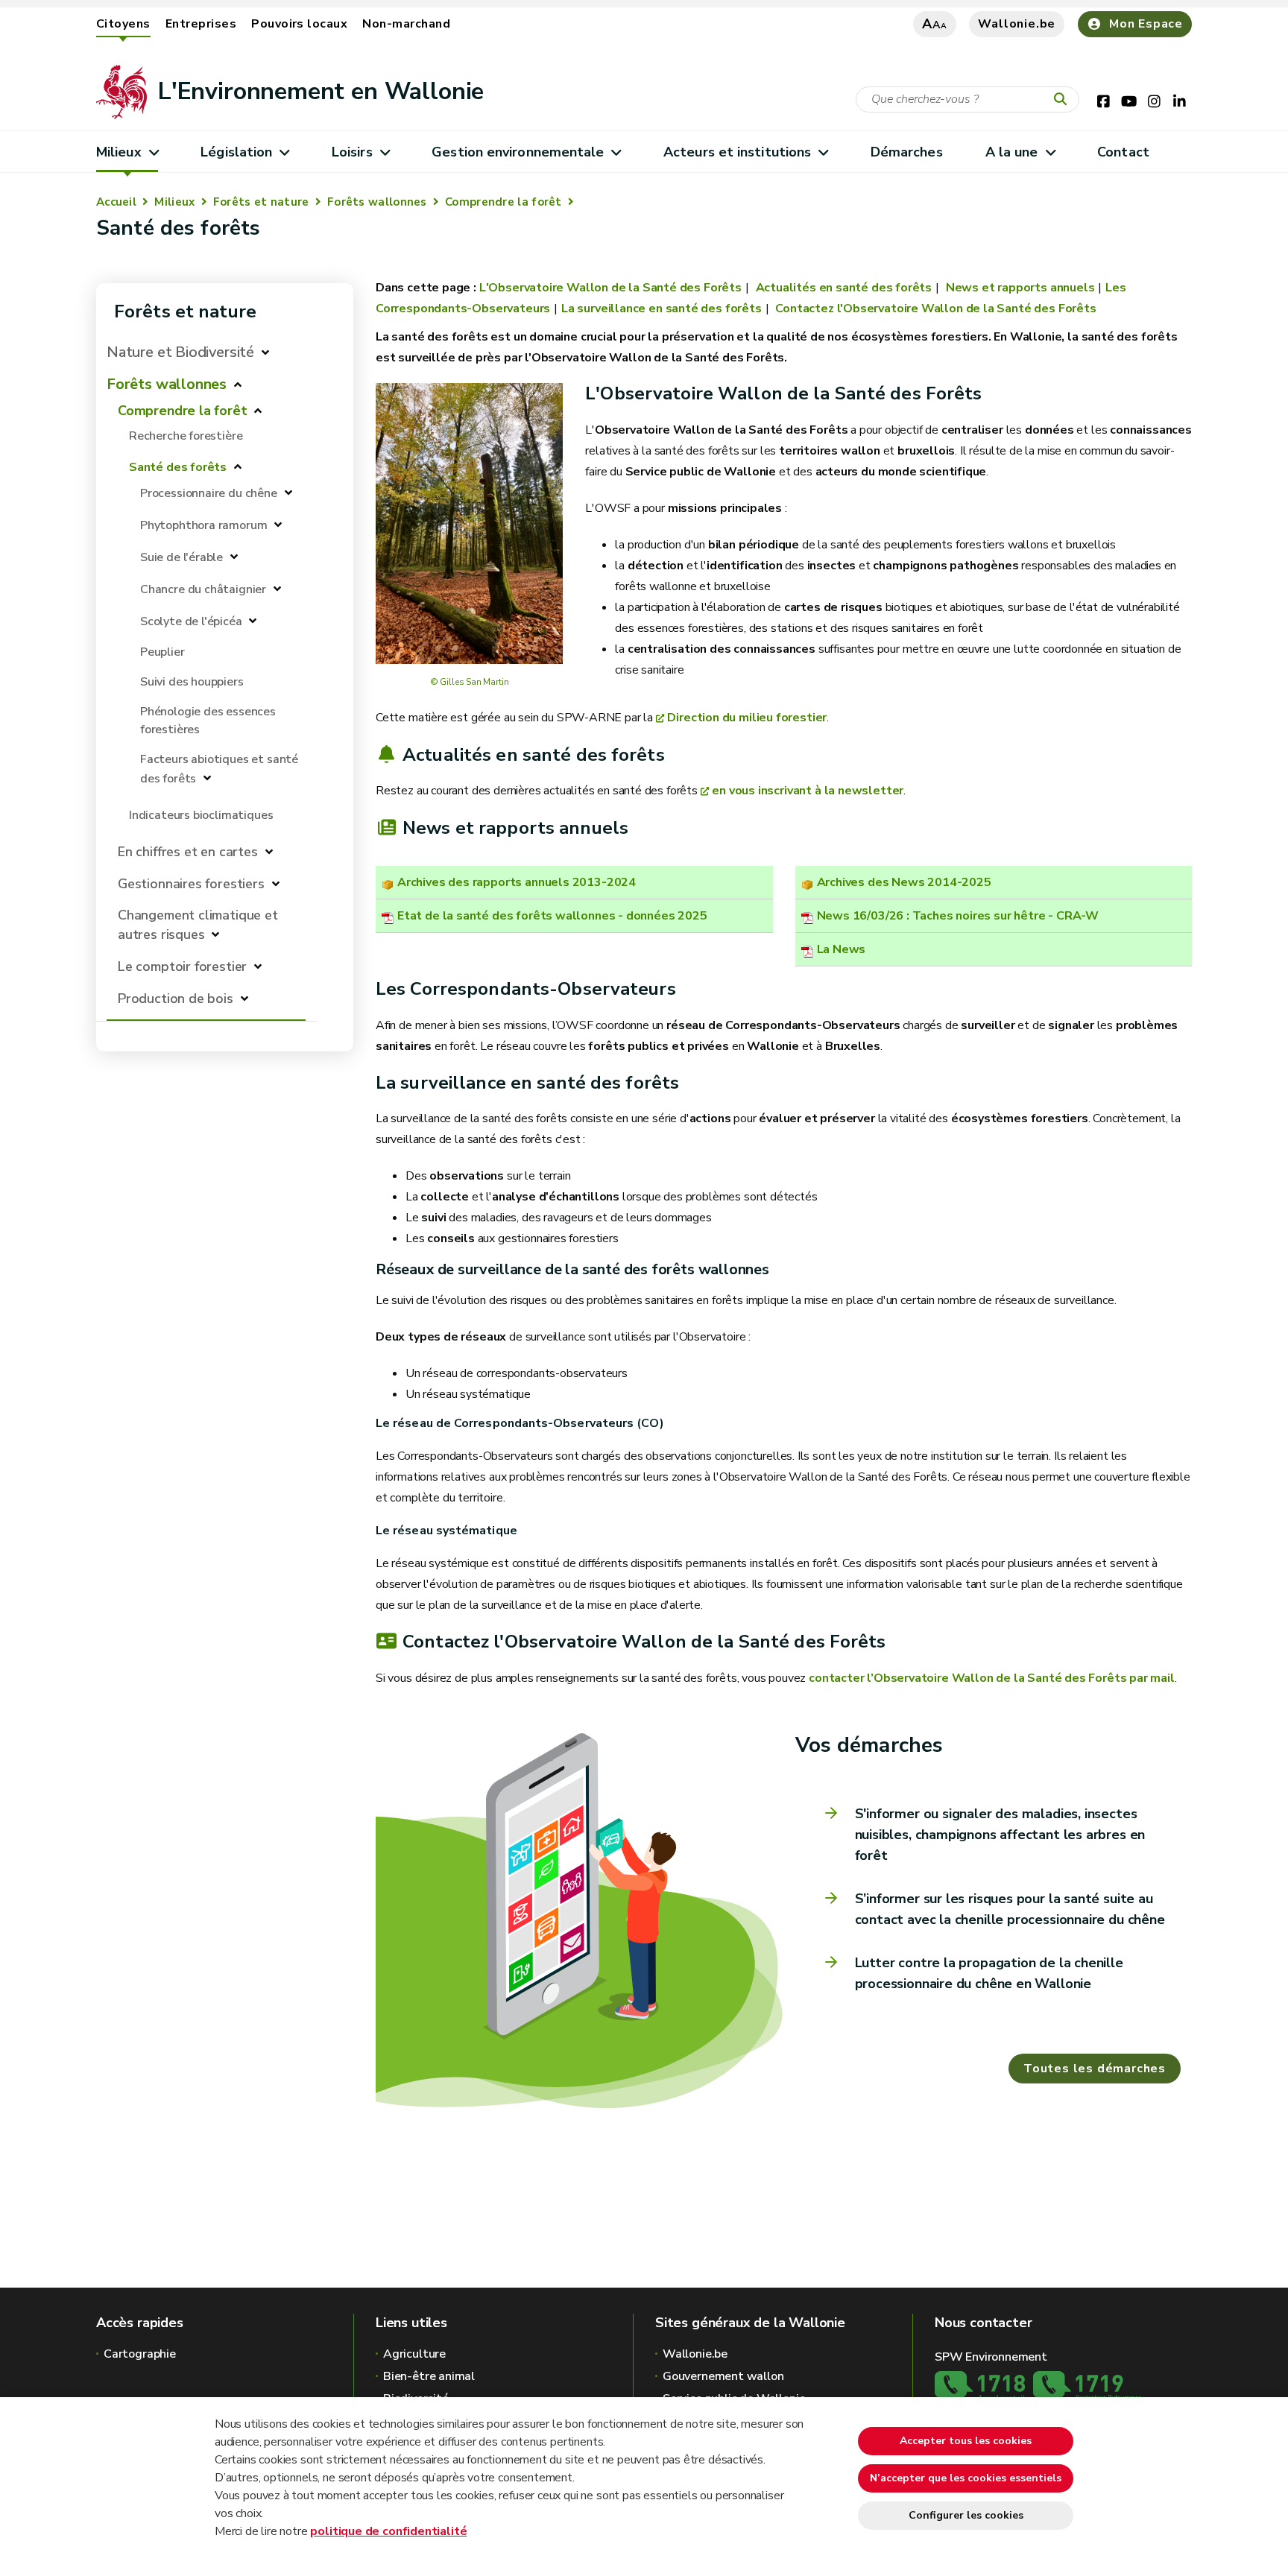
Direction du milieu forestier (747, 718)
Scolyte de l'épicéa (191, 621)
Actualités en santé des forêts (842, 288)
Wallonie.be (1017, 24)
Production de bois (176, 999)
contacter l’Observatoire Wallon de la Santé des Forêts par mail (992, 1678)
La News (842, 949)
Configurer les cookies (966, 2515)
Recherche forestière (186, 436)
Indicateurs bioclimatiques (201, 815)
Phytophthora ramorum (203, 525)
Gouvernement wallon (723, 2376)
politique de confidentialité (388, 2531)
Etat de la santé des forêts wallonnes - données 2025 (552, 916)
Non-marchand (406, 24)
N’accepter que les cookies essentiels (966, 2478)
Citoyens (123, 24)
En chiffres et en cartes (188, 852)
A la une (1012, 152)
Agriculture (414, 2354)
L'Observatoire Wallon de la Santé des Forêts (610, 288)
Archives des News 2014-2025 (904, 882)
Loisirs (352, 152)
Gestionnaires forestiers (191, 884)
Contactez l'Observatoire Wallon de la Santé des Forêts (935, 308)
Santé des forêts (178, 467)
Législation (236, 152)
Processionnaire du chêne (209, 493)
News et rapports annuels (1019, 288)
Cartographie (140, 2354)
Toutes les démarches (1095, 2069)
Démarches (907, 152)
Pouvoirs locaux (299, 24)
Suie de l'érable (181, 557)
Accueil (116, 202)
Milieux (119, 152)
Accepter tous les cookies (966, 2441)
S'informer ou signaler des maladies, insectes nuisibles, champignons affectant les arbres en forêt (1000, 1835)
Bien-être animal (429, 2376)
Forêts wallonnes (377, 202)
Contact (1123, 152)
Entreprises (201, 24)
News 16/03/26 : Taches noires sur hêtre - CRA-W (958, 916)
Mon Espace (1146, 24)
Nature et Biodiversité (180, 352)
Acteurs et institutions (737, 152)
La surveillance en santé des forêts (662, 308)
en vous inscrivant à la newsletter (808, 791)
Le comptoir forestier (182, 966)
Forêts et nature (261, 202)
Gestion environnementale (518, 152)
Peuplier (162, 652)
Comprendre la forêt (503, 202)
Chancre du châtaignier (205, 589)
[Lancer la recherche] (1064, 100)
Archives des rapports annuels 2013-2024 (517, 882)
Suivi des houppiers (192, 682)
